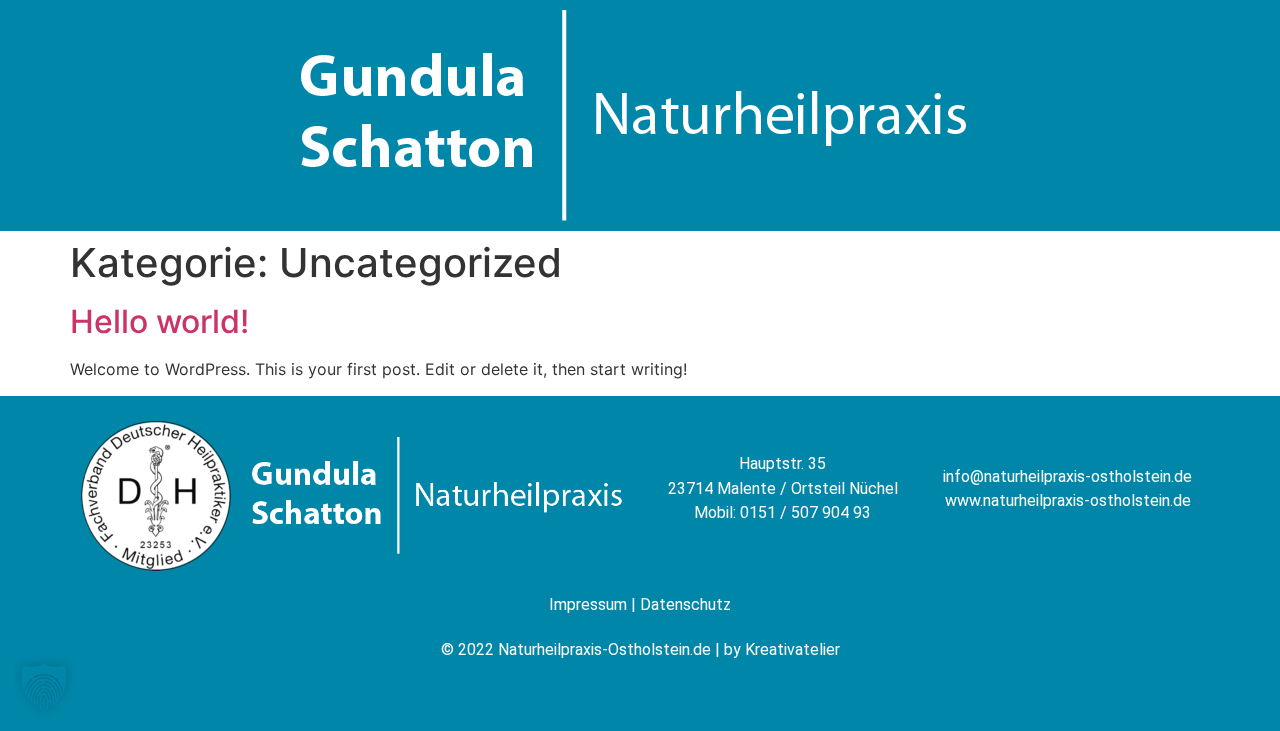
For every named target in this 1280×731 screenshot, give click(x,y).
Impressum (588, 604)
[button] (44, 687)
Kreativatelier (792, 649)
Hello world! (159, 321)
